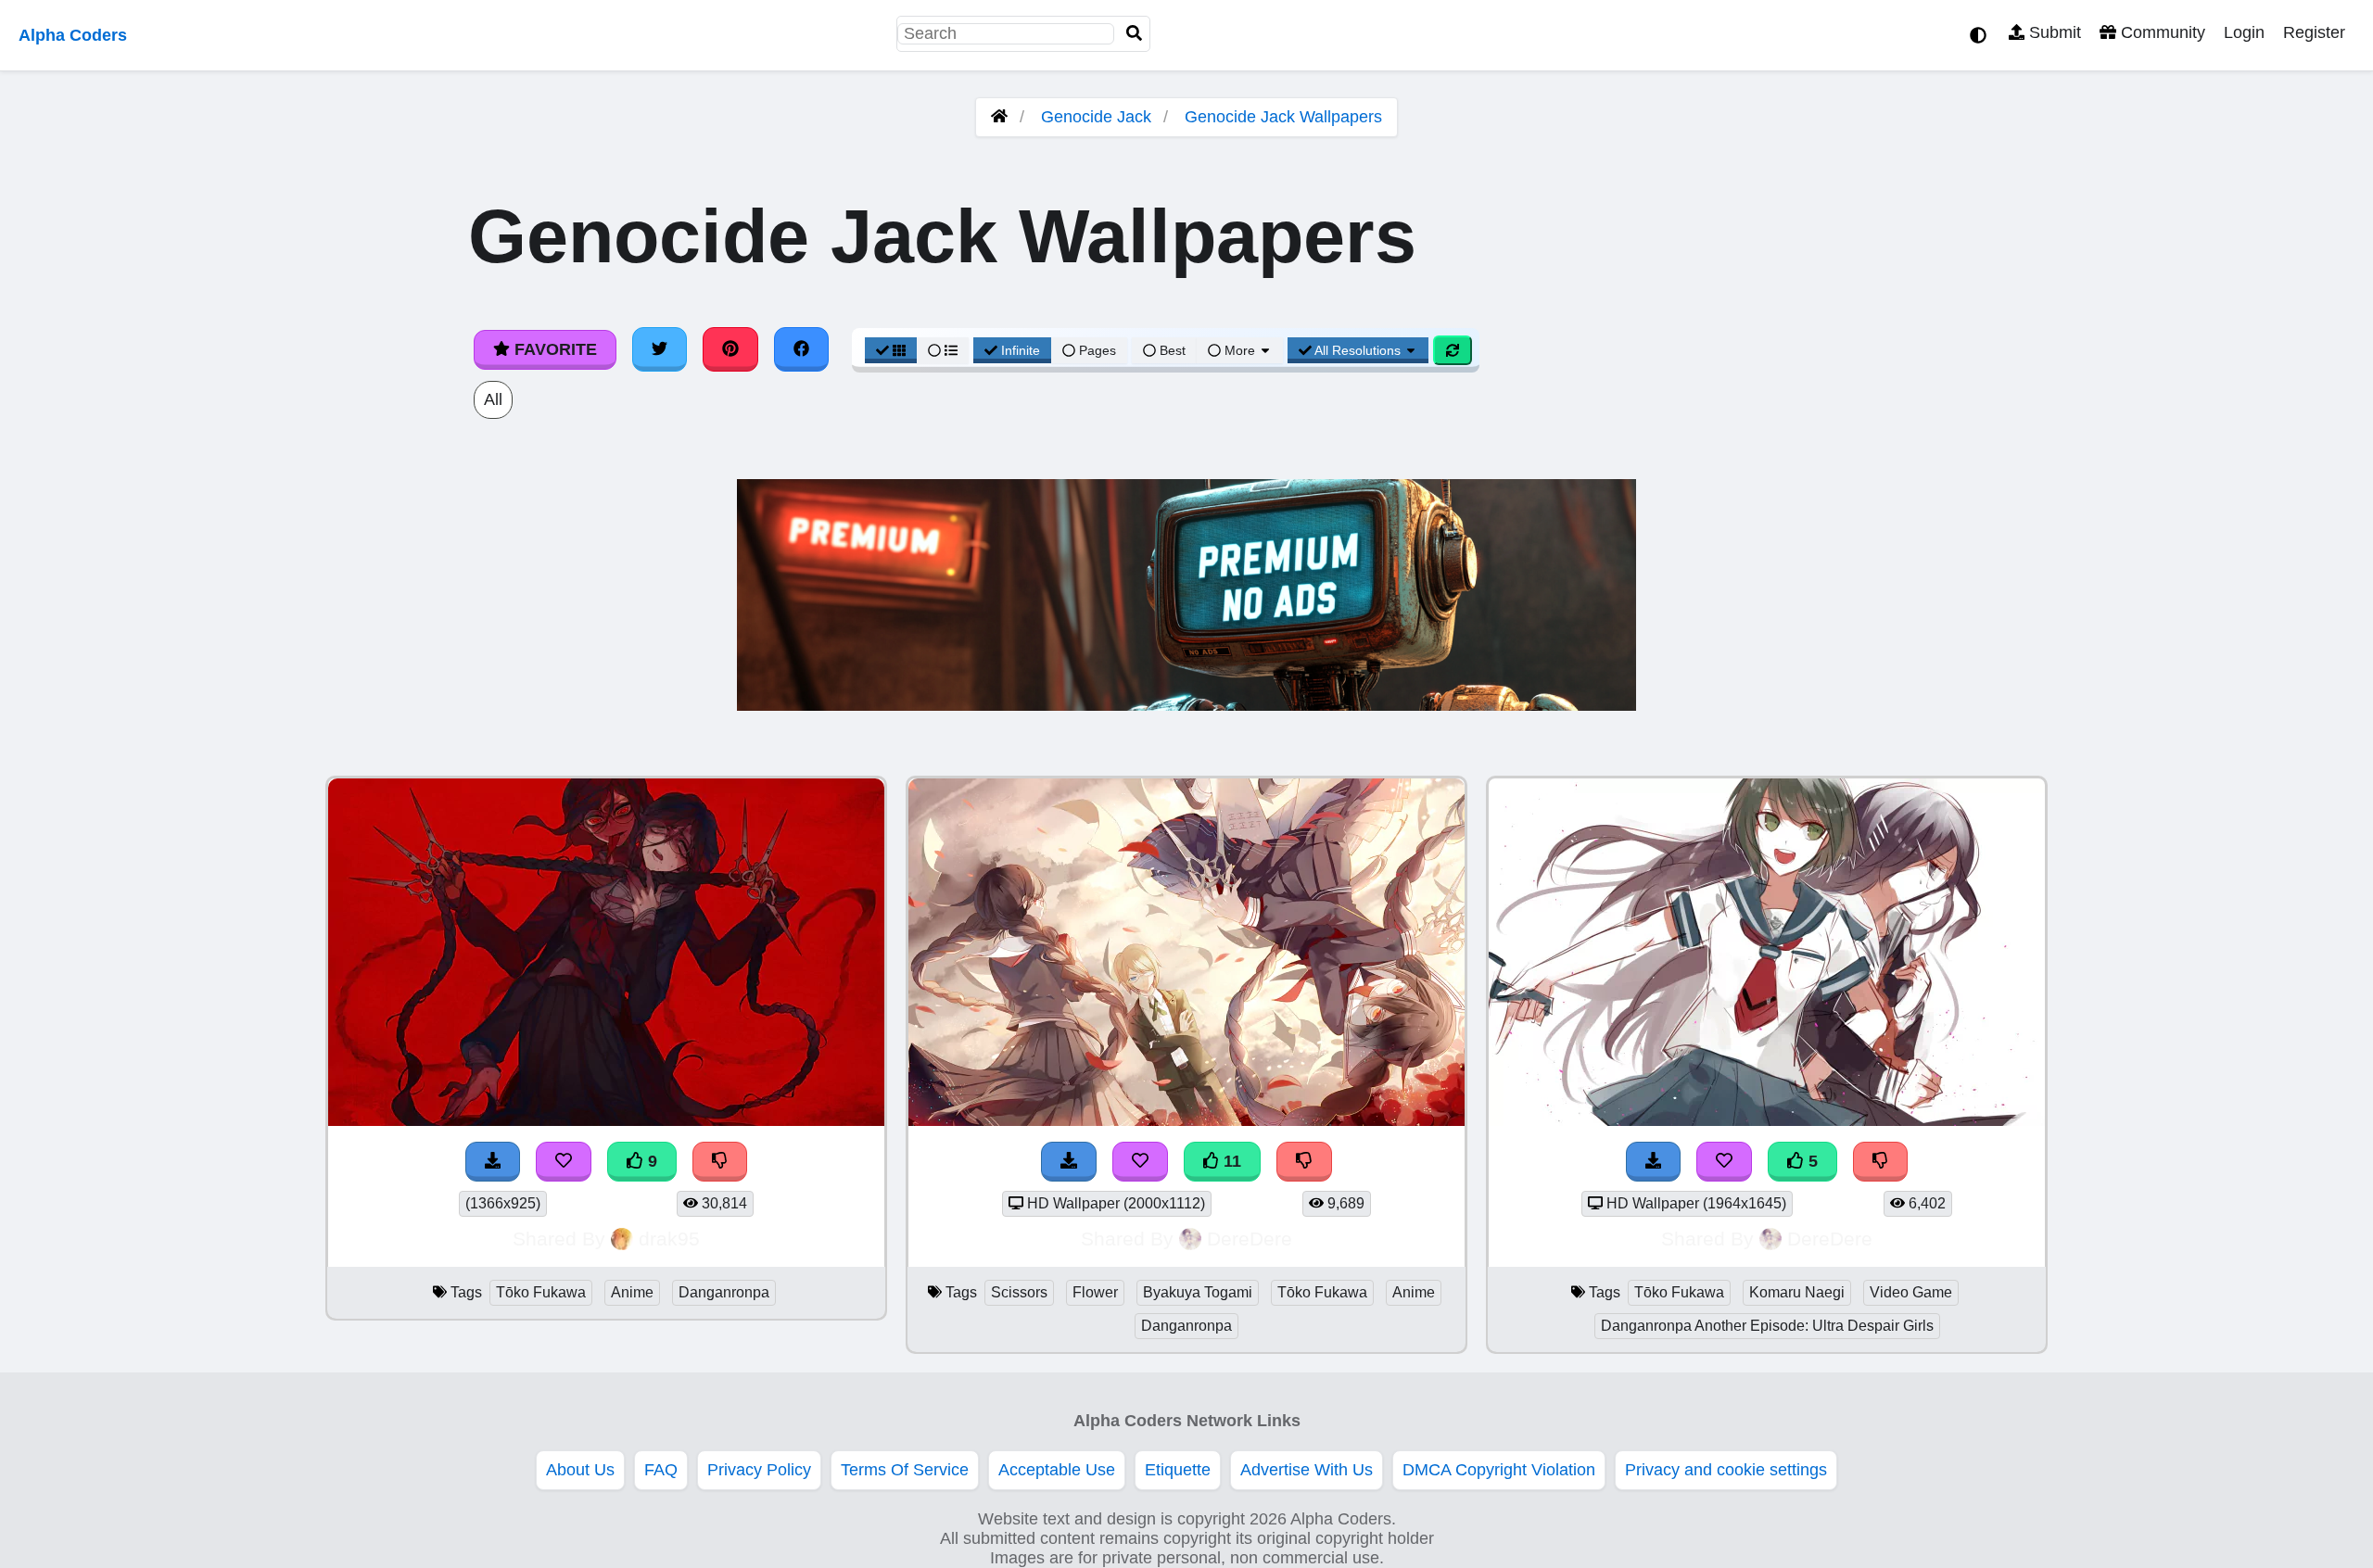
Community (2161, 32)
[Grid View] (891, 350)
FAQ (661, 1470)
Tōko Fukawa (541, 1292)
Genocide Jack (1096, 117)
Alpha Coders (73, 35)
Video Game (1911, 1292)
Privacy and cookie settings (1726, 1470)
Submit (2053, 32)
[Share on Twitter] (660, 349)
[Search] (1135, 34)
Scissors (1019, 1292)
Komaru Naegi (1797, 1292)
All (493, 399)
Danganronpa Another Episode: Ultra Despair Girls (1767, 1326)
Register (2314, 32)
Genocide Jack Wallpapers (1283, 117)
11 (1230, 1161)
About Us (580, 1470)
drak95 (669, 1239)
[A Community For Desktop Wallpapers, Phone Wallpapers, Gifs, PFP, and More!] (999, 117)
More (1240, 350)
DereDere (1250, 1239)
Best (1171, 350)
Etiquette (1178, 1470)
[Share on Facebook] (802, 349)
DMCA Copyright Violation (1499, 1470)
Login (2244, 32)
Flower (1095, 1292)
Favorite (553, 349)
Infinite (1021, 350)
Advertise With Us (1307, 1470)
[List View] (943, 350)
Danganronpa (724, 1292)
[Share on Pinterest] (730, 349)
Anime (632, 1292)
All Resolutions (1358, 350)
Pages (1098, 350)
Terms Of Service (905, 1470)
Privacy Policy (759, 1470)
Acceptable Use (1057, 1470)
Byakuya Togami (1198, 1292)
